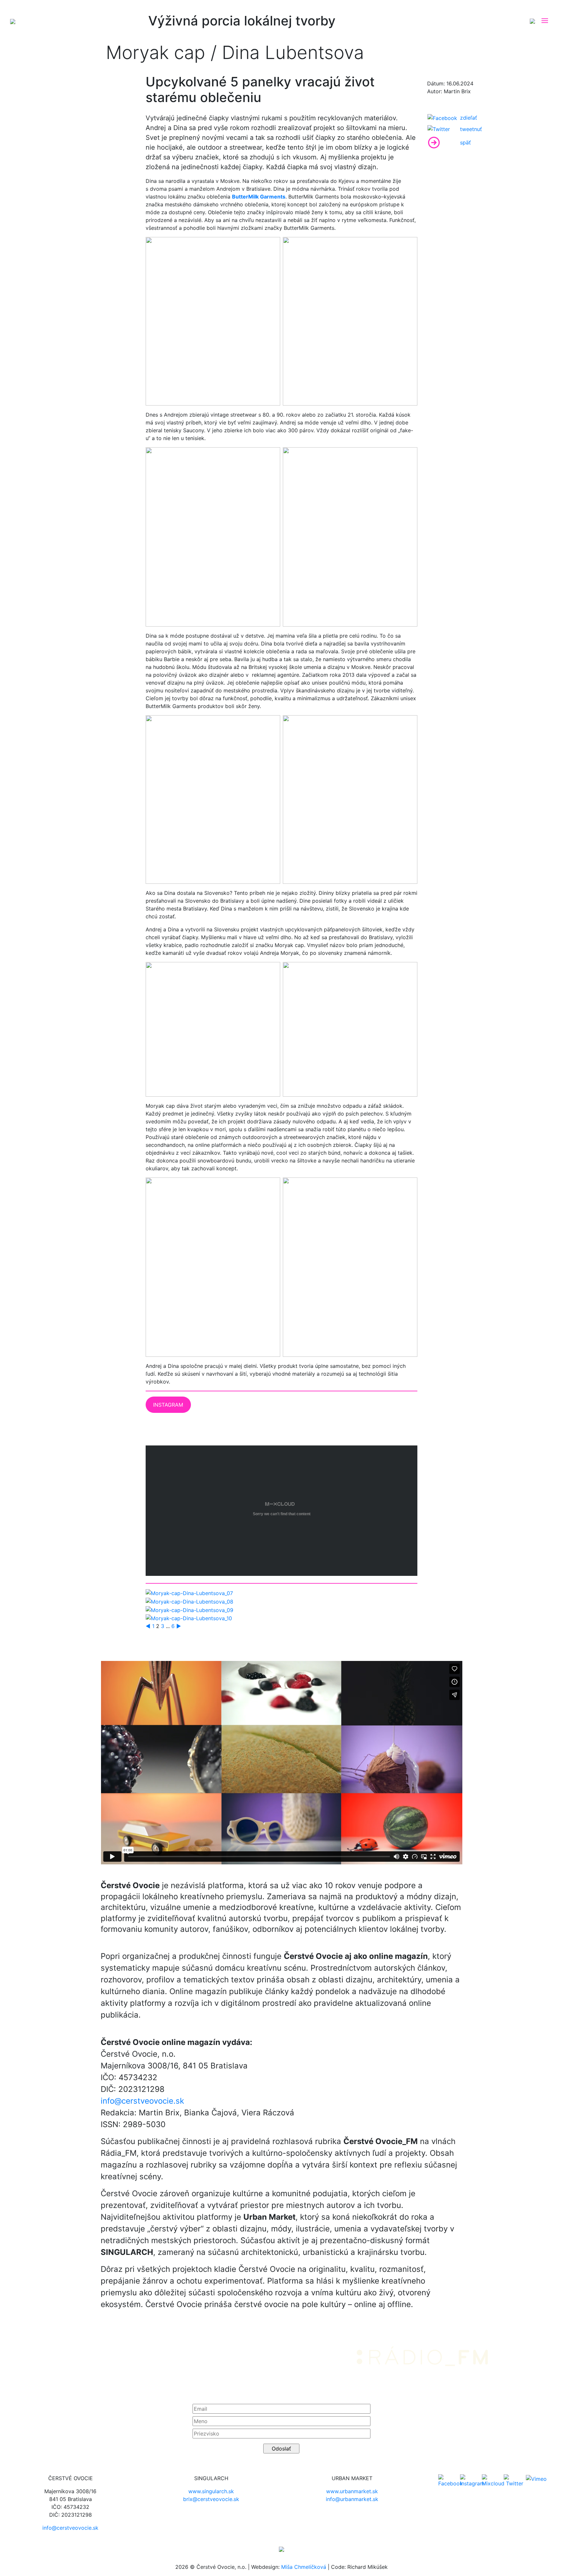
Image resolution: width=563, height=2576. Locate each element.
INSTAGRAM (168, 1405)
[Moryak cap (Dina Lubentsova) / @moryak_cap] (189, 1593)
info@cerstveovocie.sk (142, 2101)
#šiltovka (40, 93)
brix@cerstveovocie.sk (211, 2499)
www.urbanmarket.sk (352, 2491)
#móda (15, 93)
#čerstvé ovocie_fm (47, 82)
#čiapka (84, 82)
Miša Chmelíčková (304, 2567)
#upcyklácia (69, 93)
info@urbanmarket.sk (352, 2499)
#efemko (109, 82)
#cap (13, 82)
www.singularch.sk (211, 2491)
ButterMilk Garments (259, 197)
